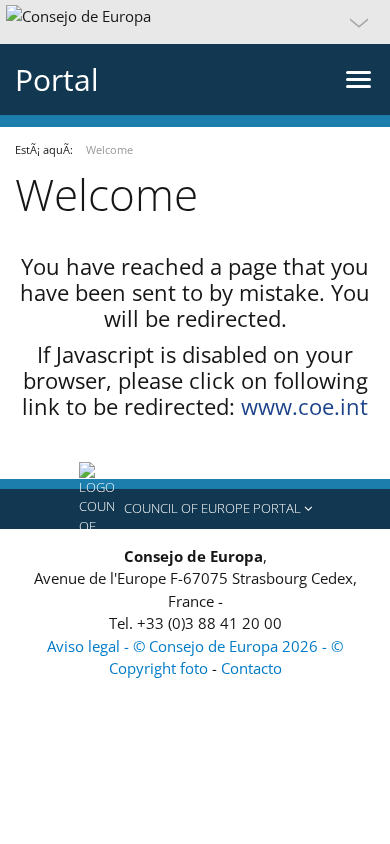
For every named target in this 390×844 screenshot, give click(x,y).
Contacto (251, 668)
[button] (195, 22)
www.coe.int (304, 406)
